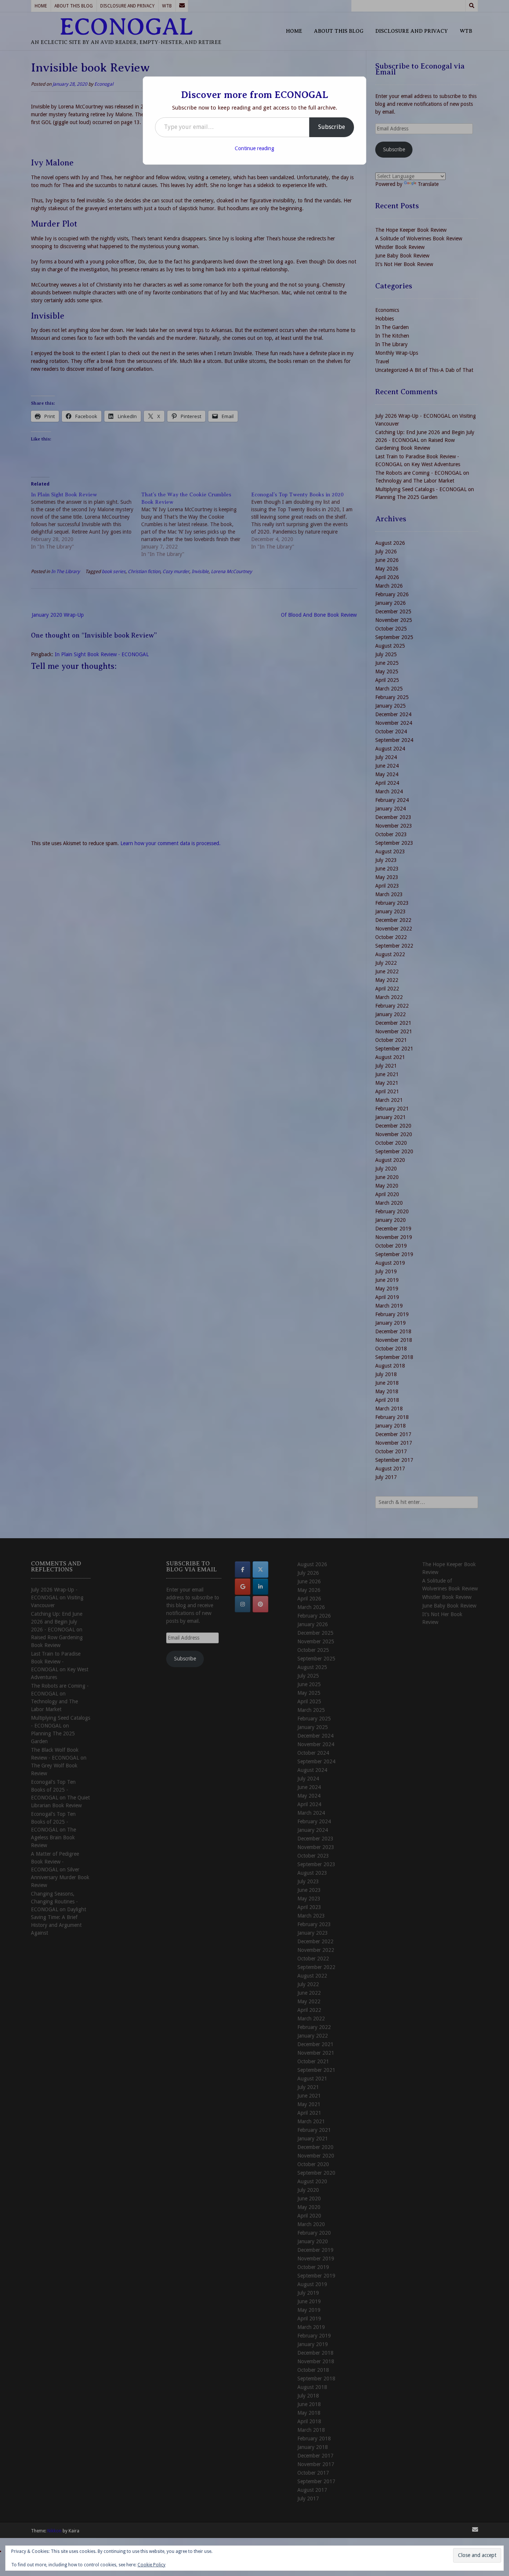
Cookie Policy (151, 2565)
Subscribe (332, 127)
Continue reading (255, 148)
